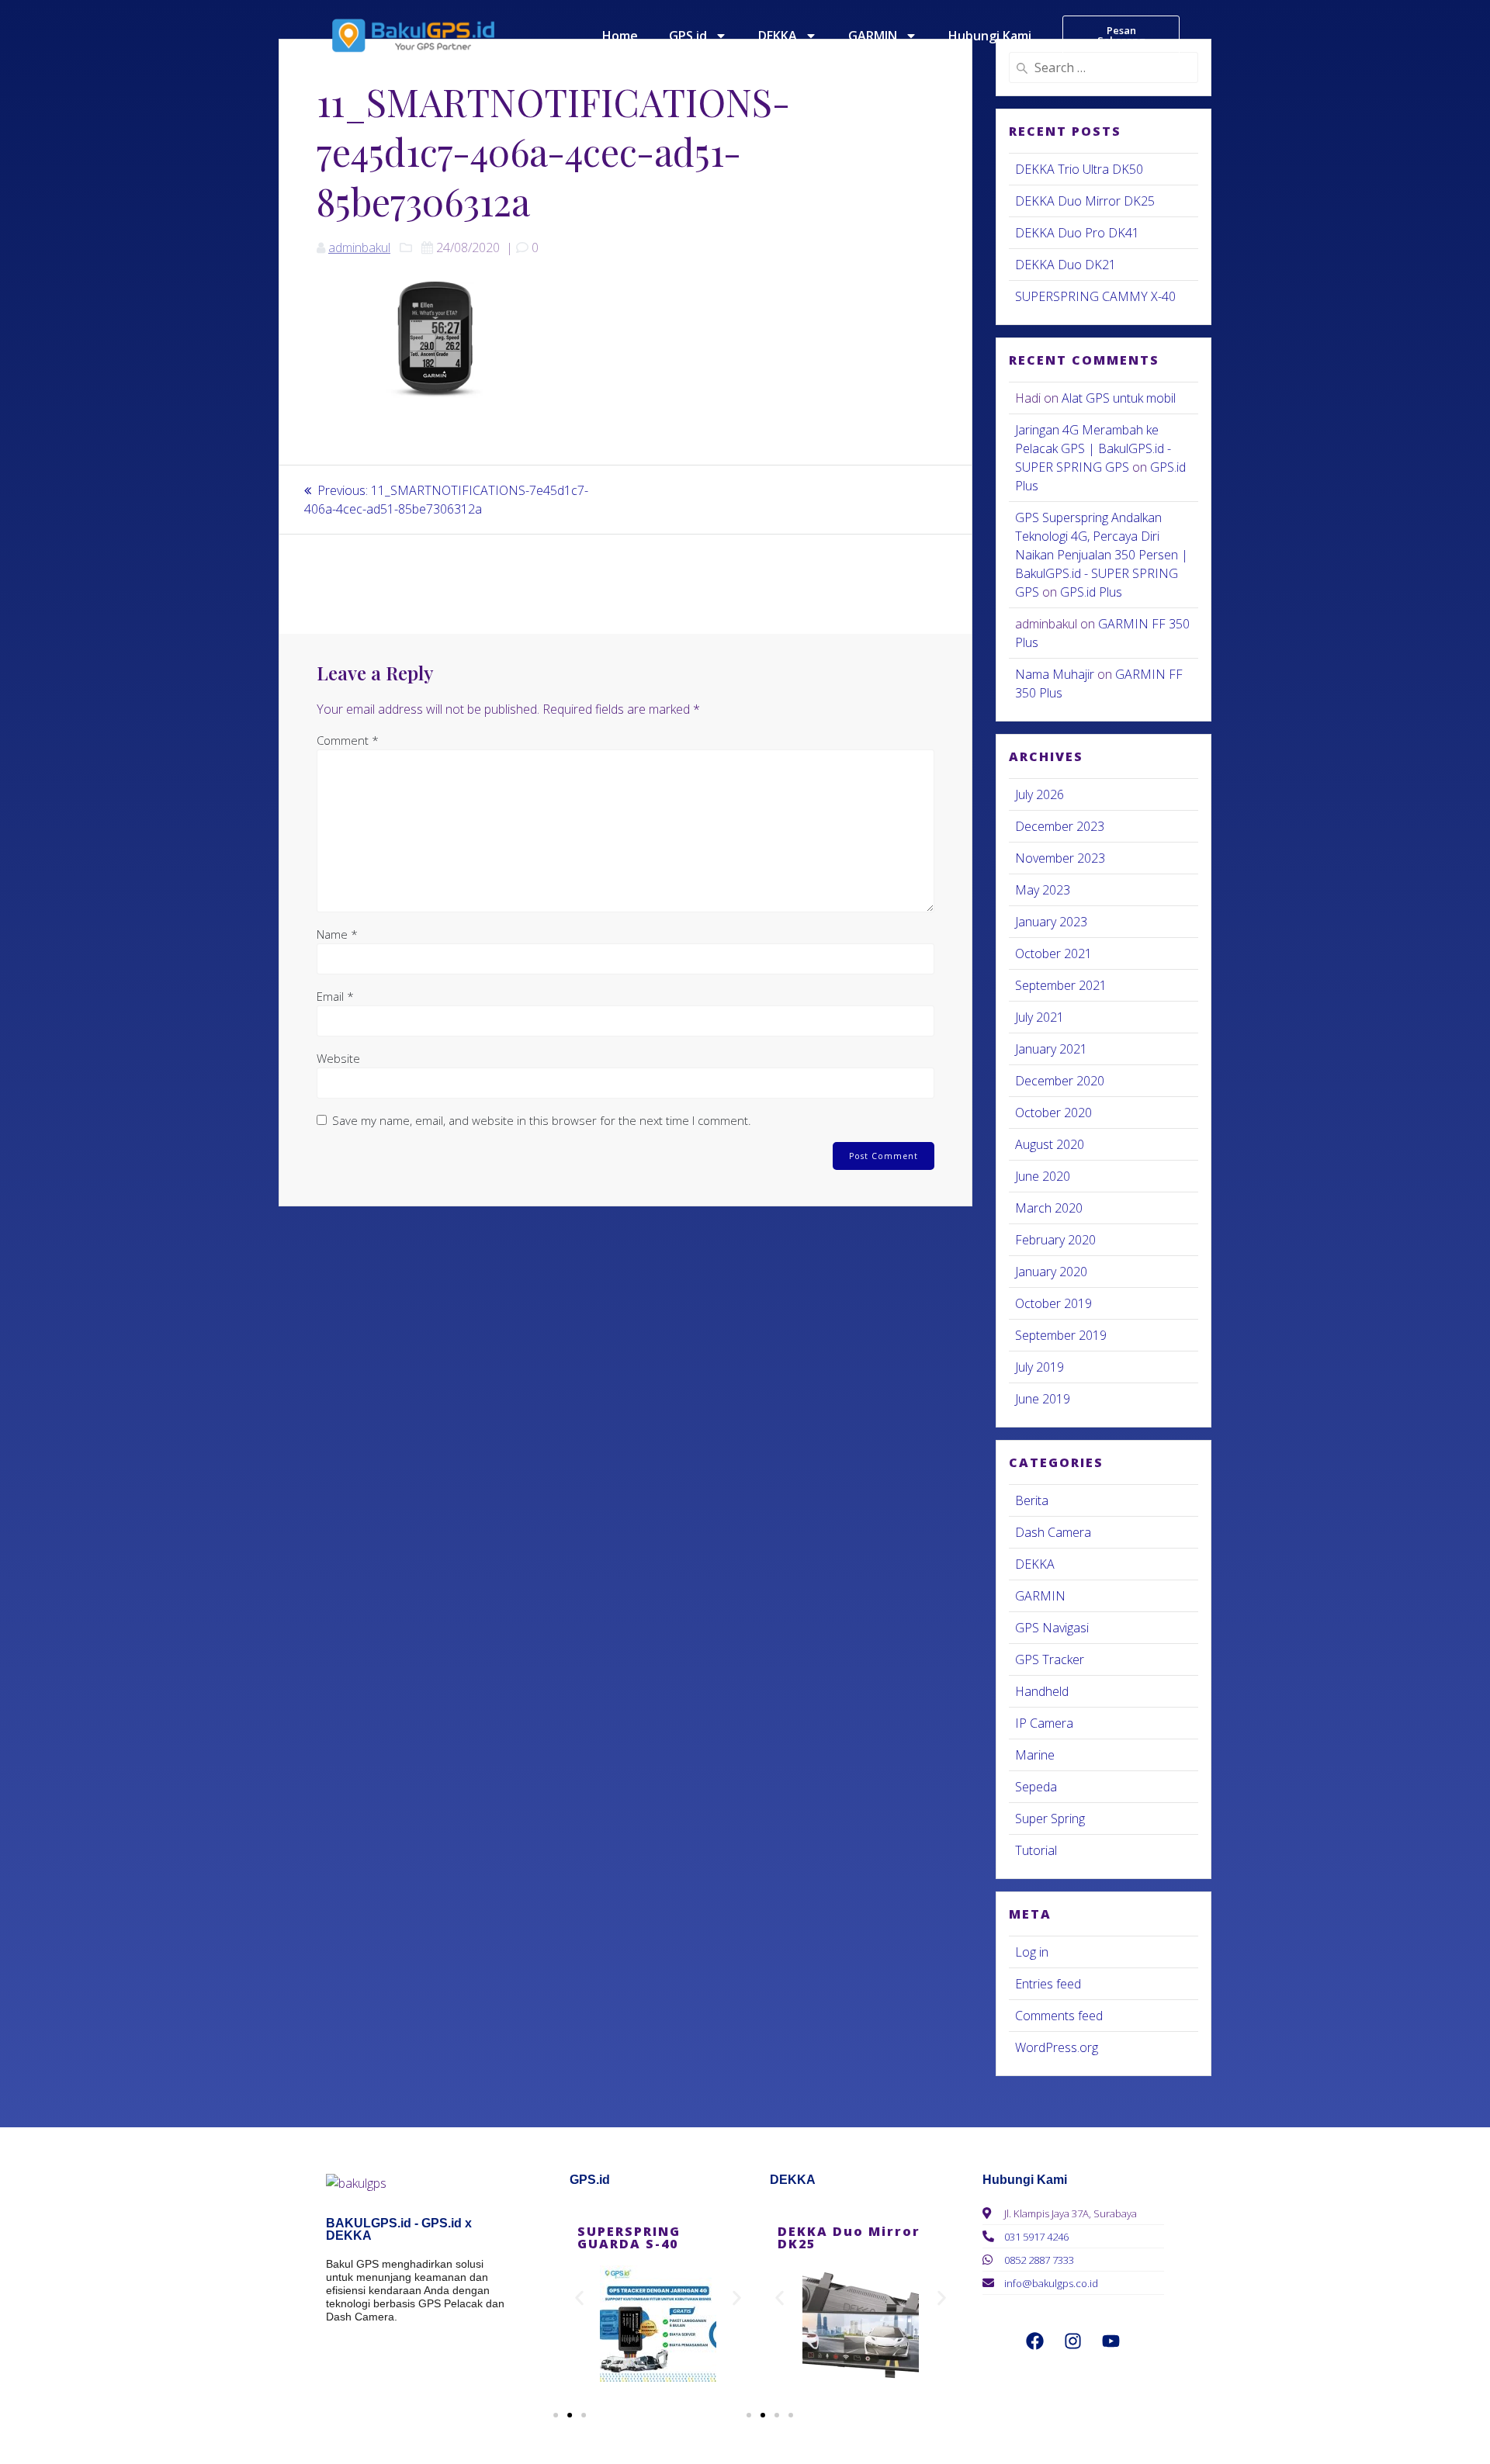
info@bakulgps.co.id (1051, 2283)
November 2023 (1060, 858)
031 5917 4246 (1036, 2237)
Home (620, 36)
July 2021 (1040, 1017)
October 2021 (1053, 953)
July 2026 (1040, 794)
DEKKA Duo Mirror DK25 (1085, 201)
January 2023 (1051, 922)
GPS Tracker (1050, 1659)
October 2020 (1053, 1113)
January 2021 (1051, 1049)
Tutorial (1036, 1850)
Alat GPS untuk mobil (1119, 398)
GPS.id (688, 36)
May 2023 (1043, 890)
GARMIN (873, 36)
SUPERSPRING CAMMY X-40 (1095, 296)
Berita (1032, 1500)
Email (335, 996)
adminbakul (359, 247)
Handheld (1042, 1691)
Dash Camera (1053, 1532)
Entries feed (1048, 1984)
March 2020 (1049, 1208)
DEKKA (778, 36)
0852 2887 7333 (1039, 2260)
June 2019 (1043, 1399)
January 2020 (1051, 1272)
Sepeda (1036, 1787)
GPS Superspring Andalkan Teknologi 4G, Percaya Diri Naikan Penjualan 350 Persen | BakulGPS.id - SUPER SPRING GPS (1102, 555)
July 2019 (1040, 1367)
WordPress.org (1057, 2047)
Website (338, 1058)
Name (337, 934)
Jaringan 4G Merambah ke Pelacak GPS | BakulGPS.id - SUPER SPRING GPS (1093, 448)
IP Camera (1044, 1723)
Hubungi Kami (990, 36)
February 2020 (1055, 1240)
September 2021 (1061, 985)
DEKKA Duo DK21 (1066, 265)
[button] (579, 2298)
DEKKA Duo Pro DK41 (1077, 233)
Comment (348, 740)
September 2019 (1061, 1335)
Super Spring (1050, 1819)
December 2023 (1060, 826)
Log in (1032, 1952)
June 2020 (1043, 1176)
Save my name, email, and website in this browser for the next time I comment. (542, 1120)
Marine (1035, 1755)
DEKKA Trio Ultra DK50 (1079, 169)
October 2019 (1053, 1303)
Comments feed (1059, 2016)
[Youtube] (1111, 2341)
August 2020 (1050, 1144)
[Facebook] (1035, 2341)
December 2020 (1060, 1081)
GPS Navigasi (1052, 1628)
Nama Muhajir (1055, 674)
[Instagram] (1073, 2341)
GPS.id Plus (1091, 592)
